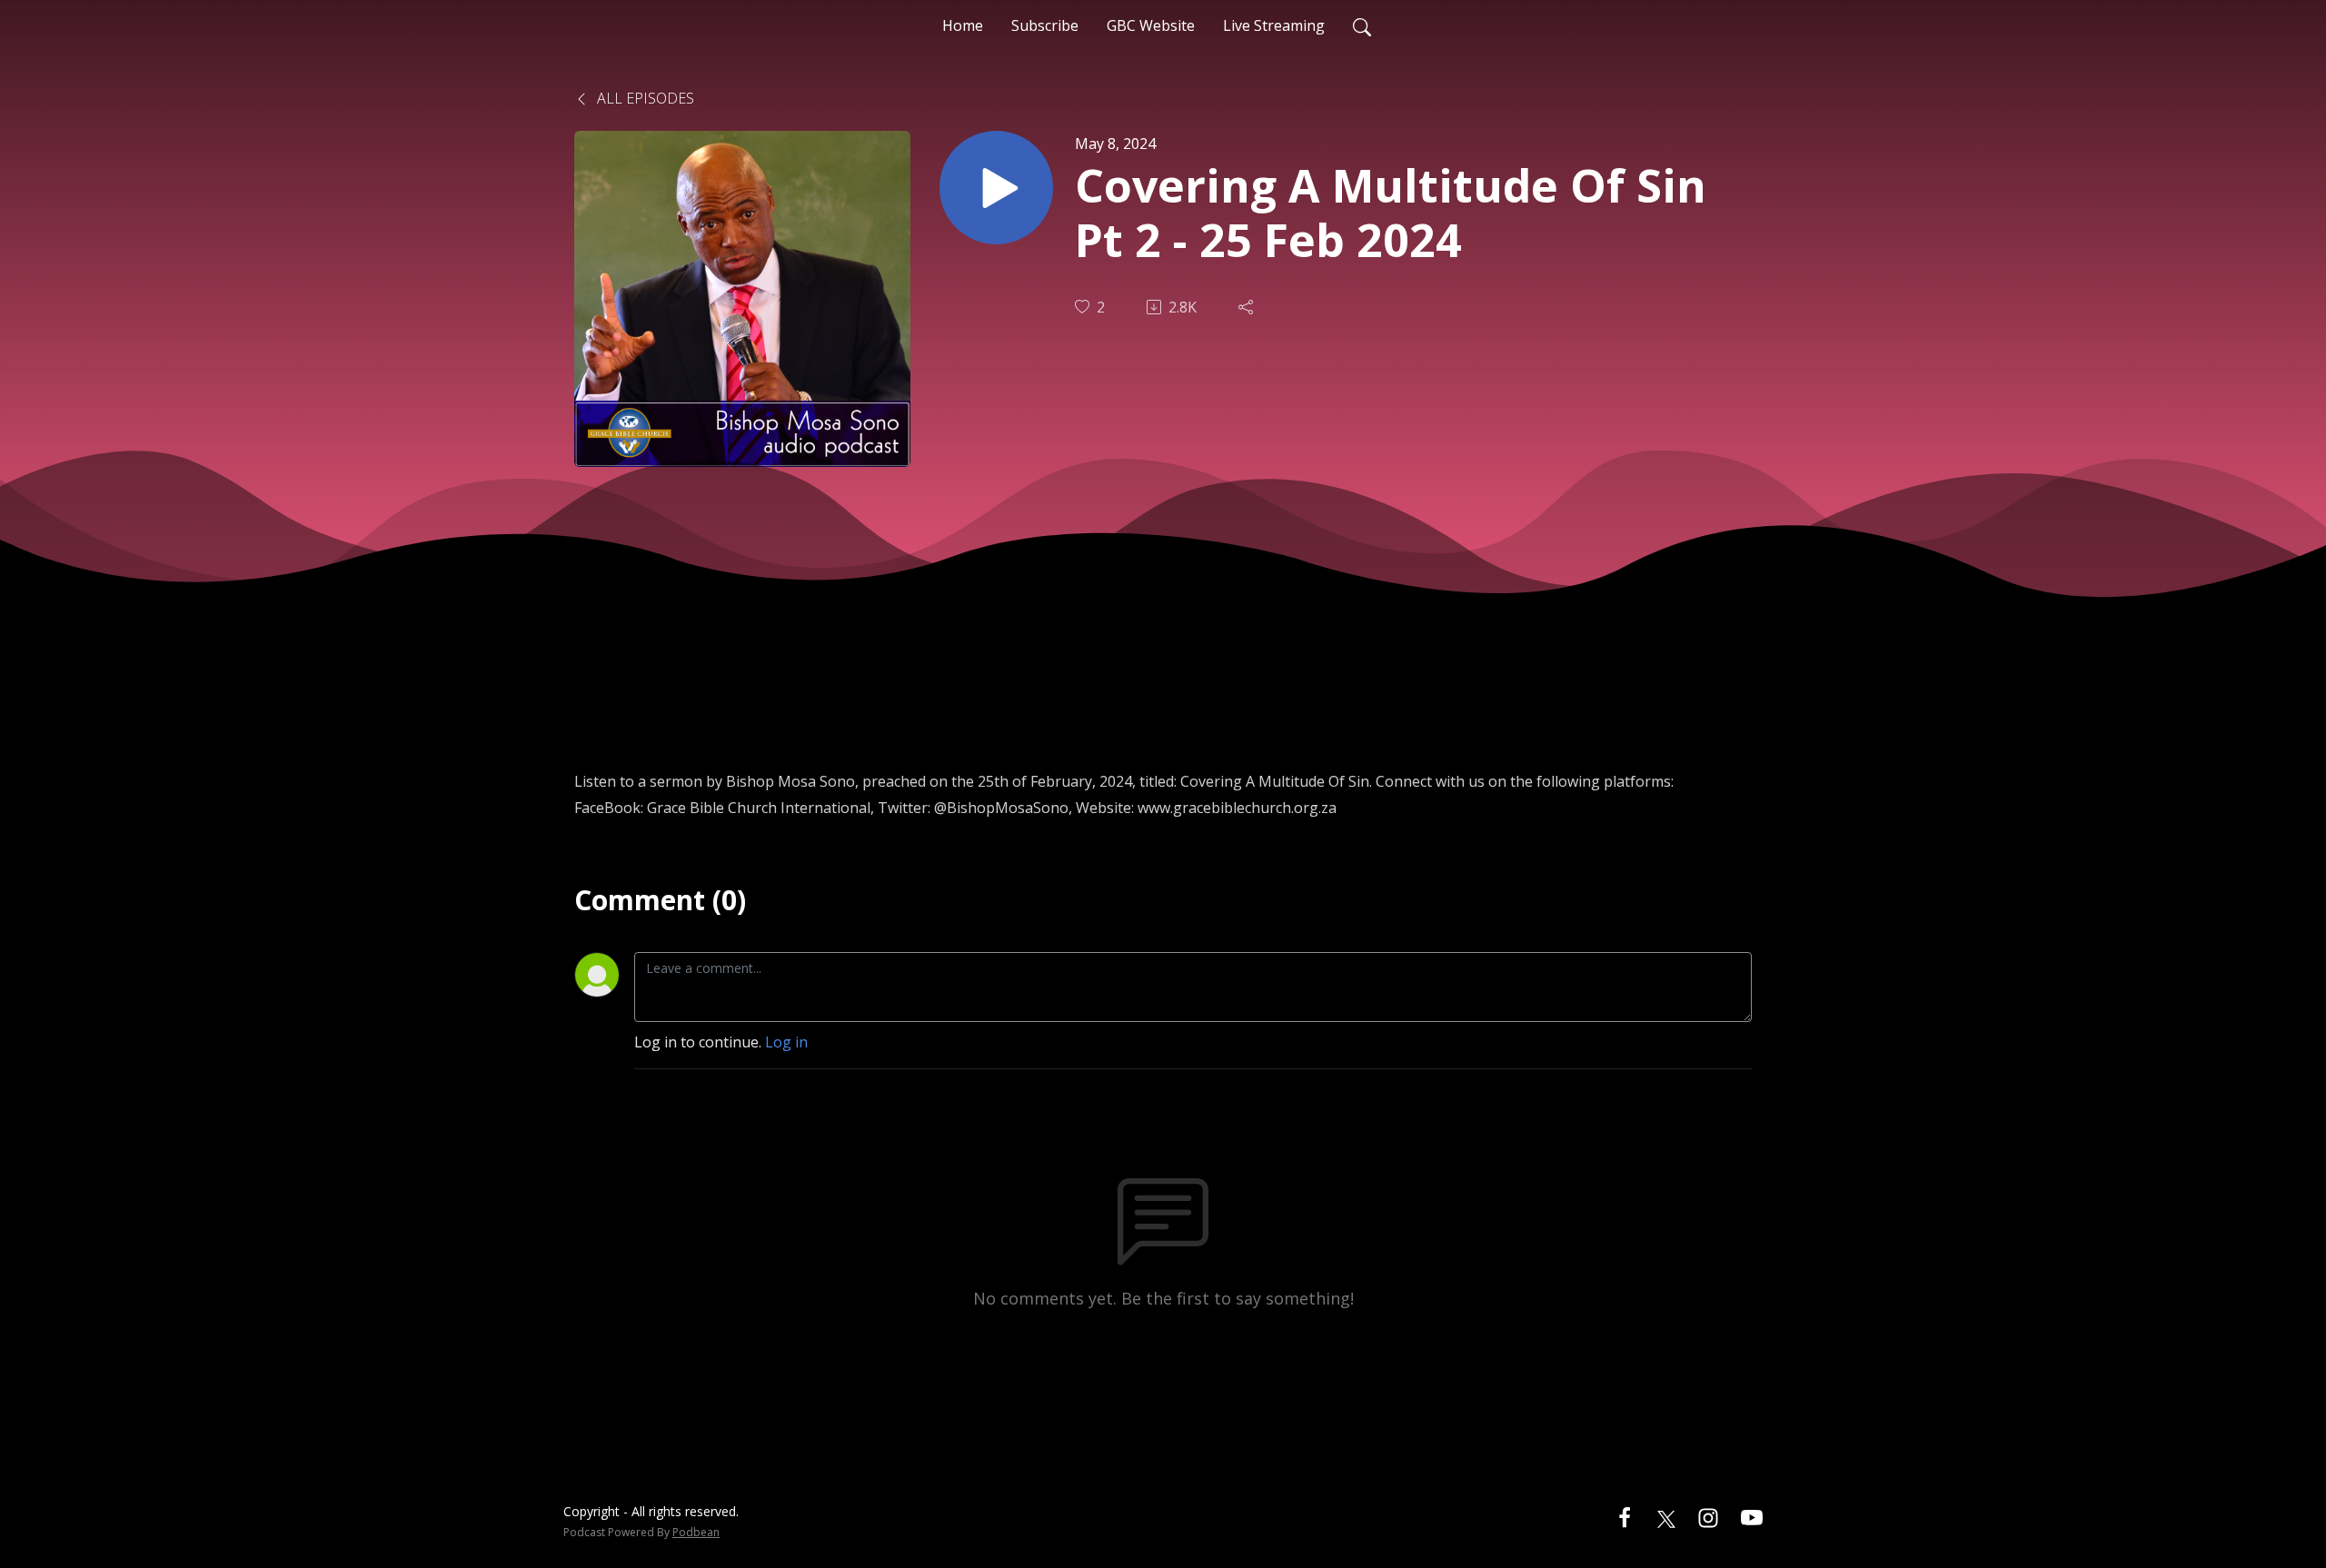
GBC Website (1151, 25)
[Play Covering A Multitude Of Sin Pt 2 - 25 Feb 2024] (996, 188)
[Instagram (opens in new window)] (1708, 1517)
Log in (786, 1042)
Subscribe (1045, 25)
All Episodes (644, 98)
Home (963, 25)
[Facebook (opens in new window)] (1625, 1517)
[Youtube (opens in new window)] (1752, 1517)
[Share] (1247, 307)
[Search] (1362, 25)
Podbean (696, 1532)
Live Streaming (1274, 25)
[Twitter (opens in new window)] (1666, 1517)
